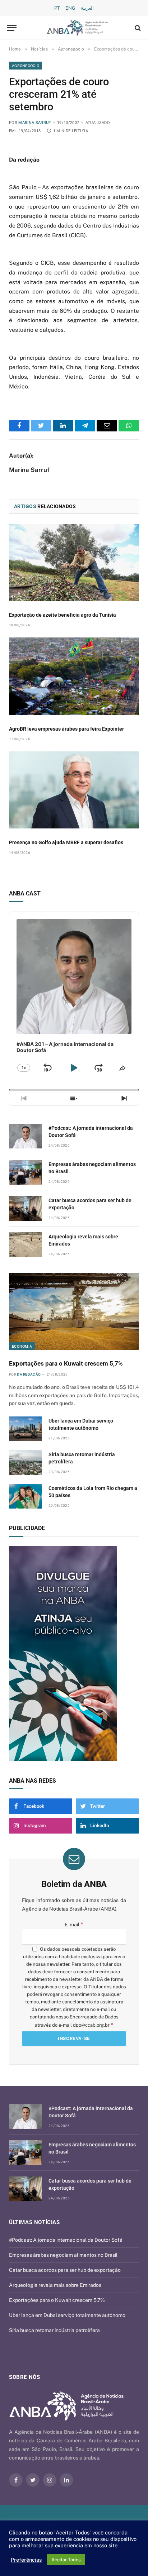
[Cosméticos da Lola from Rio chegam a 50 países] (26, 1496)
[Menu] (12, 28)
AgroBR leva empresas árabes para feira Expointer (66, 729)
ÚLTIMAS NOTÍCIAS (34, 2222)
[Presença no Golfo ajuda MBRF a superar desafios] (74, 790)
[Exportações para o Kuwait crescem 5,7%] (74, 1312)
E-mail (74, 1925)
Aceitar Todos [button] (66, 2560)
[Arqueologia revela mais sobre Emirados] (26, 1245)
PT (57, 8)
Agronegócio (26, 66)
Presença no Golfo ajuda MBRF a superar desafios (66, 842)
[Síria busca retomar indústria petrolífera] (26, 1463)
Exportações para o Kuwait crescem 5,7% (66, 1363)
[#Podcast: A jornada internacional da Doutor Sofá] (26, 1136)
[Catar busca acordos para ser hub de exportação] (26, 1208)
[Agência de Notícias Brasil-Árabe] (78, 28)
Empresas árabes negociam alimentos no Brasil (63, 2255)
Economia (22, 1346)
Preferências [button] (26, 2560)
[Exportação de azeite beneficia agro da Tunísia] (74, 562)
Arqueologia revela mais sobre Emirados (55, 2285)
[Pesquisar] (137, 28)
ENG (70, 8)
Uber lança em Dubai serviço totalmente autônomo (67, 2315)
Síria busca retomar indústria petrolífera (54, 2330)
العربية (87, 8)
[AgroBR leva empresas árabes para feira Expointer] (74, 676)
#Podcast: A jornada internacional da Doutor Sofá (66, 2240)
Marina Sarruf (34, 123)
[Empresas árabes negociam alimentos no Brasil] (26, 1172)
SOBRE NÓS (24, 2377)
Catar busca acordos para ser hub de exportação (65, 2270)
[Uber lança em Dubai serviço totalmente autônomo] (26, 1429)
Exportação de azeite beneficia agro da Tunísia (63, 615)
